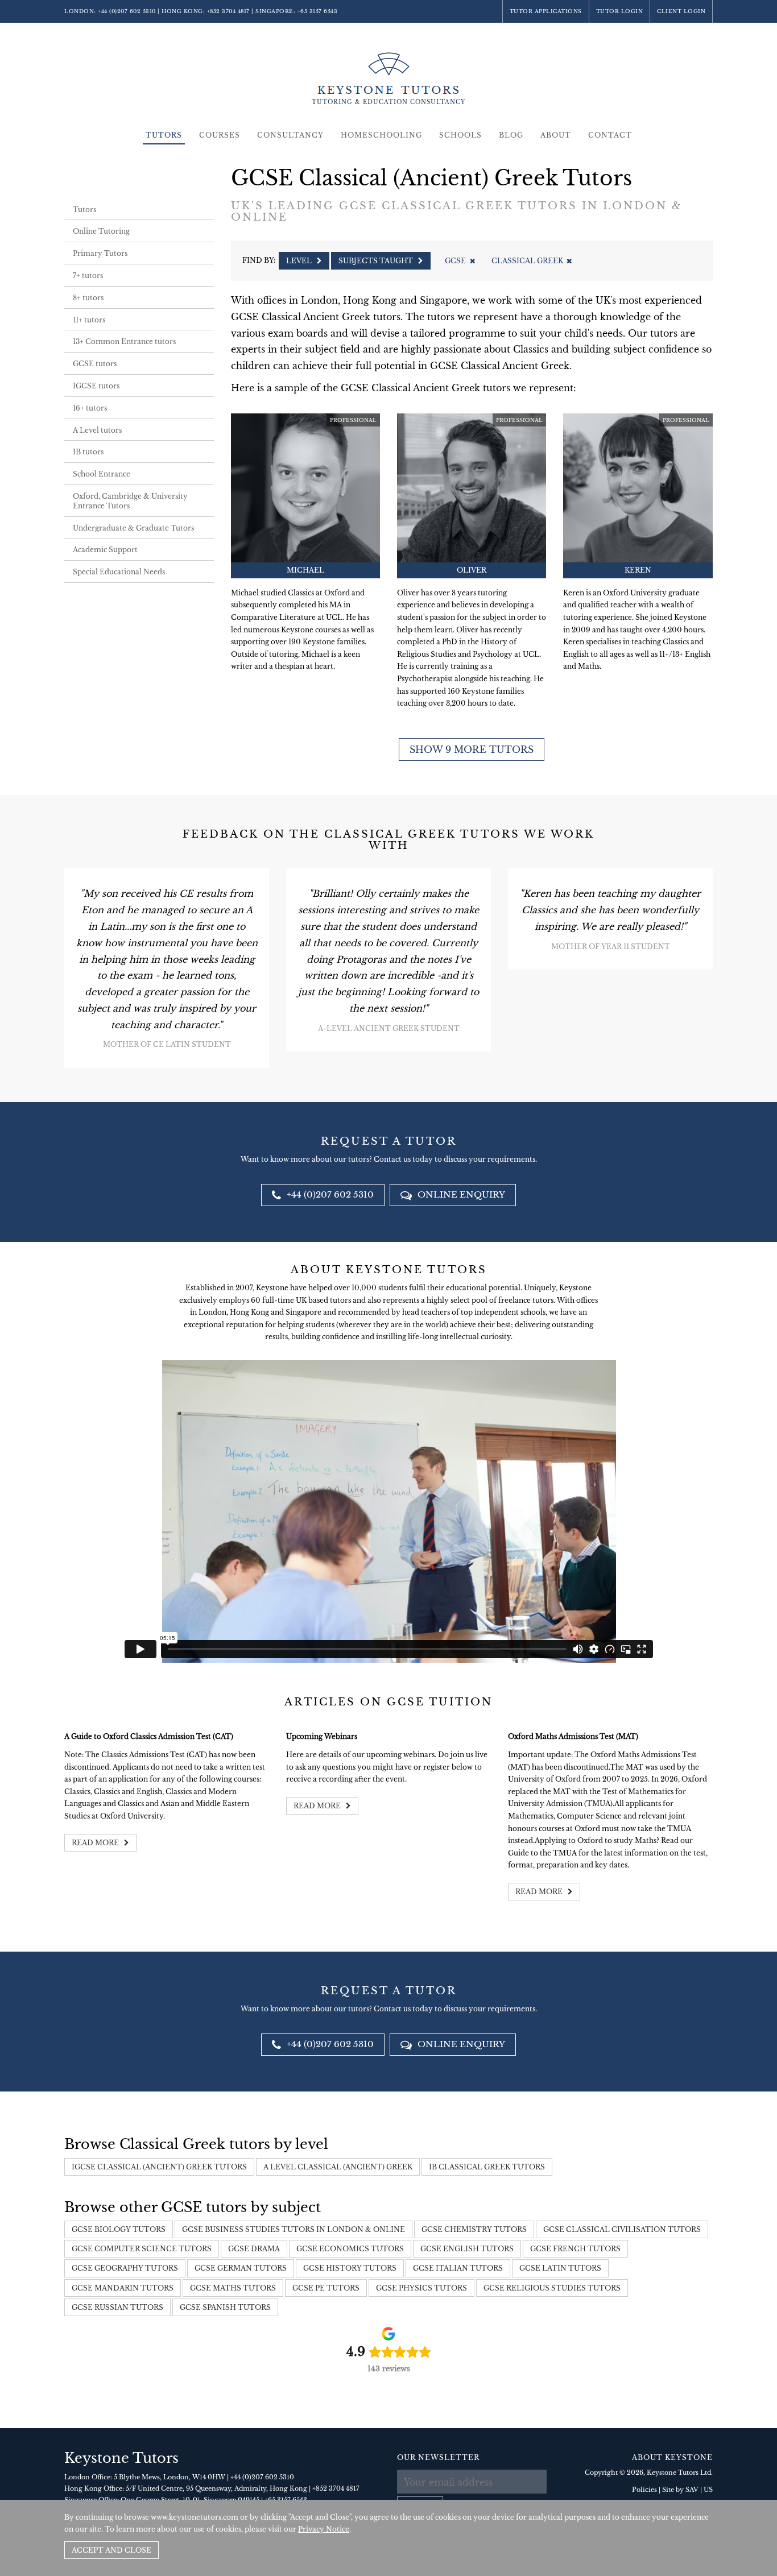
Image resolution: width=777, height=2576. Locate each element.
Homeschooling (381, 135)
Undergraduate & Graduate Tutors (133, 528)
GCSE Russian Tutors (117, 2307)
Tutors (164, 135)
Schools (460, 135)
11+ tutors (89, 320)
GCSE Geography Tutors (125, 2268)
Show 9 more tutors (472, 749)
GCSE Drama (254, 2249)
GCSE (455, 261)
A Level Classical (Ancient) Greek (338, 2167)
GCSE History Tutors (350, 2268)
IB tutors (88, 452)
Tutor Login (620, 11)
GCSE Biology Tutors (119, 2229)
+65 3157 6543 (318, 11)
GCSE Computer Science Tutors (142, 2249)
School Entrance (102, 474)
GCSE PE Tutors (326, 2288)
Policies (644, 2490)
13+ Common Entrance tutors (124, 341)
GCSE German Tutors (241, 2268)
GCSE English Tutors (467, 2249)
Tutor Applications (546, 11)
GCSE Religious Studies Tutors (552, 2288)
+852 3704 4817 (228, 11)
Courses (220, 135)
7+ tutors (88, 276)
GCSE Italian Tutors (458, 2268)
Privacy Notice (324, 2529)
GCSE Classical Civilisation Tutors (622, 2229)
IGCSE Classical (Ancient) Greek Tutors (159, 2167)
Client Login (681, 11)
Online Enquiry (460, 1194)
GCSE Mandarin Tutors (123, 2288)
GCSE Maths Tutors (233, 2288)
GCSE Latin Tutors (560, 2268)
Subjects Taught (377, 261)
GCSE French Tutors (575, 2249)
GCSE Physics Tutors (421, 2288)
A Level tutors (97, 430)
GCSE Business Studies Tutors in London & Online (294, 2229)
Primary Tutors (100, 253)
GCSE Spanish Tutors (225, 2307)
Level (300, 261)
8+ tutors (88, 298)
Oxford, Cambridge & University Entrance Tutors (130, 501)
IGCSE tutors (96, 386)
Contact (610, 135)
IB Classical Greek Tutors (487, 2167)
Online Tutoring (101, 231)
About (556, 135)
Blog (511, 135)
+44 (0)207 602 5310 (127, 11)
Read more (96, 1843)
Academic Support (105, 550)
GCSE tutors (95, 364)
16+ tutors (90, 408)
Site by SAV (680, 2490)
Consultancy (290, 135)
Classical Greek (527, 261)
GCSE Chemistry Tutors (474, 2229)
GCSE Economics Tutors (350, 2249)
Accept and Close (111, 2550)
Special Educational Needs (119, 572)
